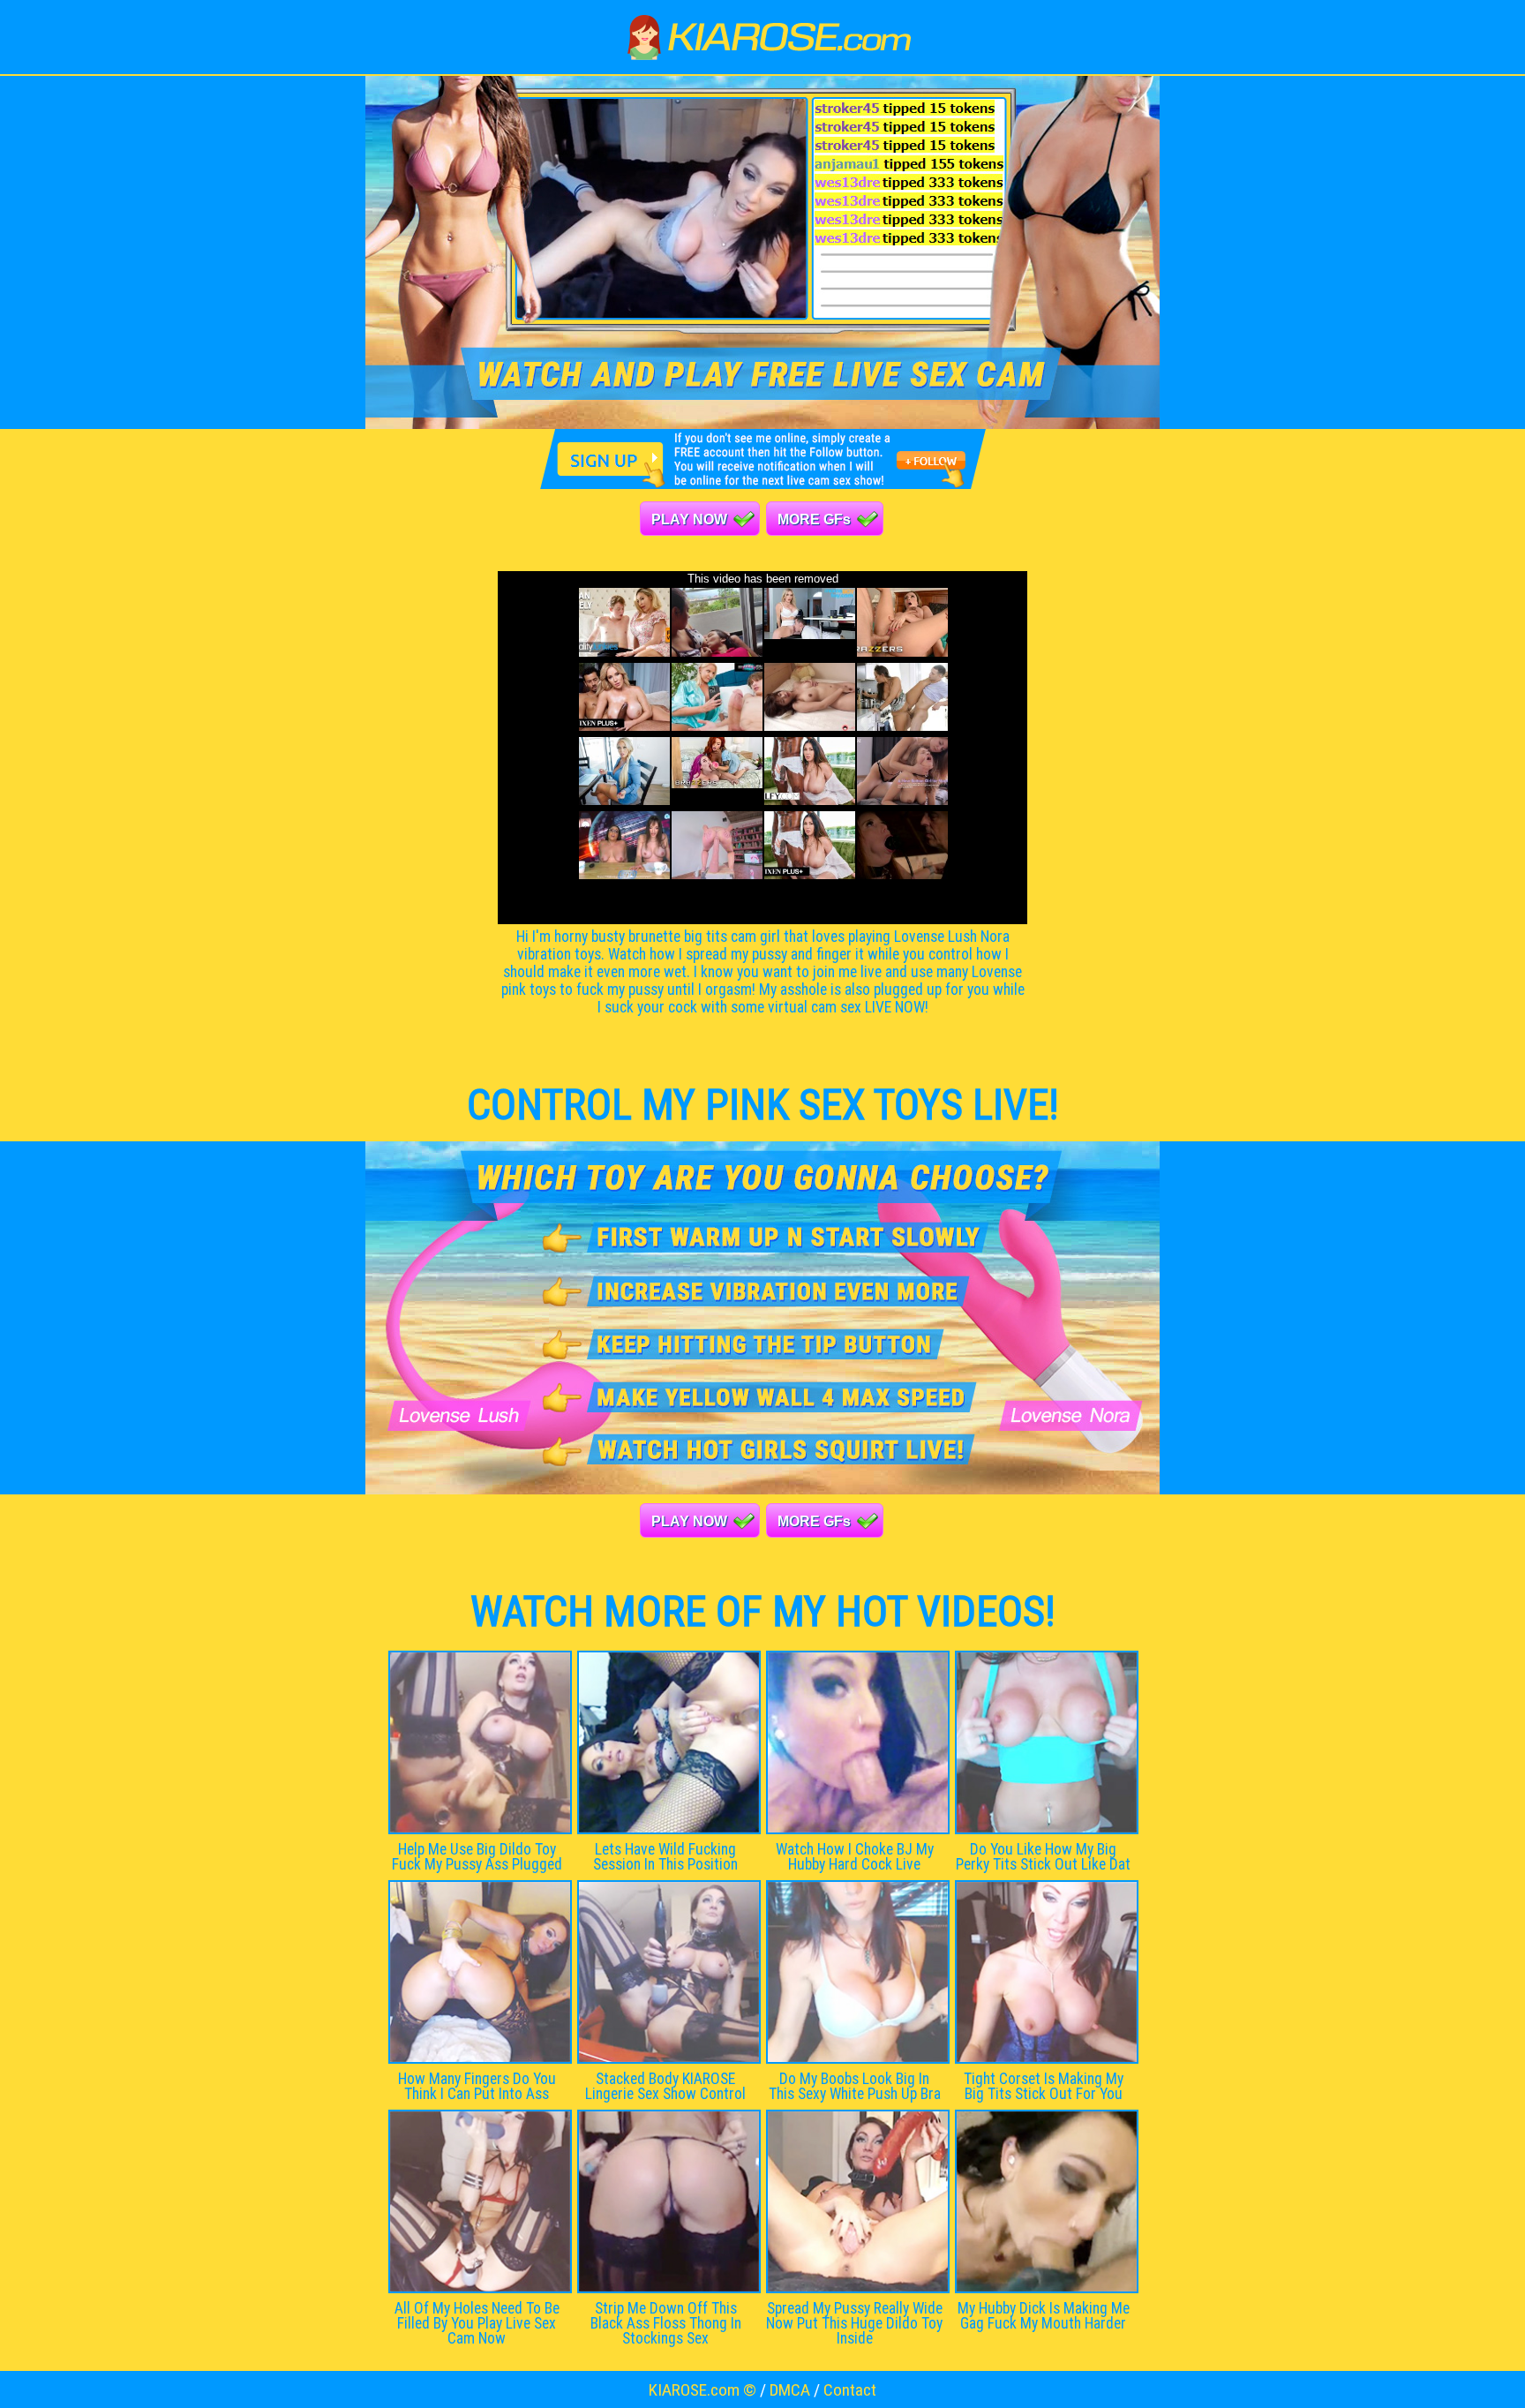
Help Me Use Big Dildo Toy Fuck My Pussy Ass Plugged (477, 1857)
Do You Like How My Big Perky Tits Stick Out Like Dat (1043, 1857)
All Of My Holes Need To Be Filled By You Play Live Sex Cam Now (477, 2323)
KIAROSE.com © (702, 2390)
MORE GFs (814, 519)
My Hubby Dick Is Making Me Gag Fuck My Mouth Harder (1044, 2316)
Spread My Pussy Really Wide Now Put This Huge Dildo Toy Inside (854, 2323)
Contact (850, 2390)
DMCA (790, 2390)
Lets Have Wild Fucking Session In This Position (665, 1857)
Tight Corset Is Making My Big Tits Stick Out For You (1044, 2086)
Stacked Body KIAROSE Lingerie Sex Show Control (665, 2086)
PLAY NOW (689, 519)
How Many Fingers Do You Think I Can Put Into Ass (477, 2086)
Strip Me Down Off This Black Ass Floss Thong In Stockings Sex (666, 2323)
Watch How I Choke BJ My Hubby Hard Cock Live (855, 1857)
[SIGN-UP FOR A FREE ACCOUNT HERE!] (763, 484)
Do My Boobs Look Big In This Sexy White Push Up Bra (855, 2086)
